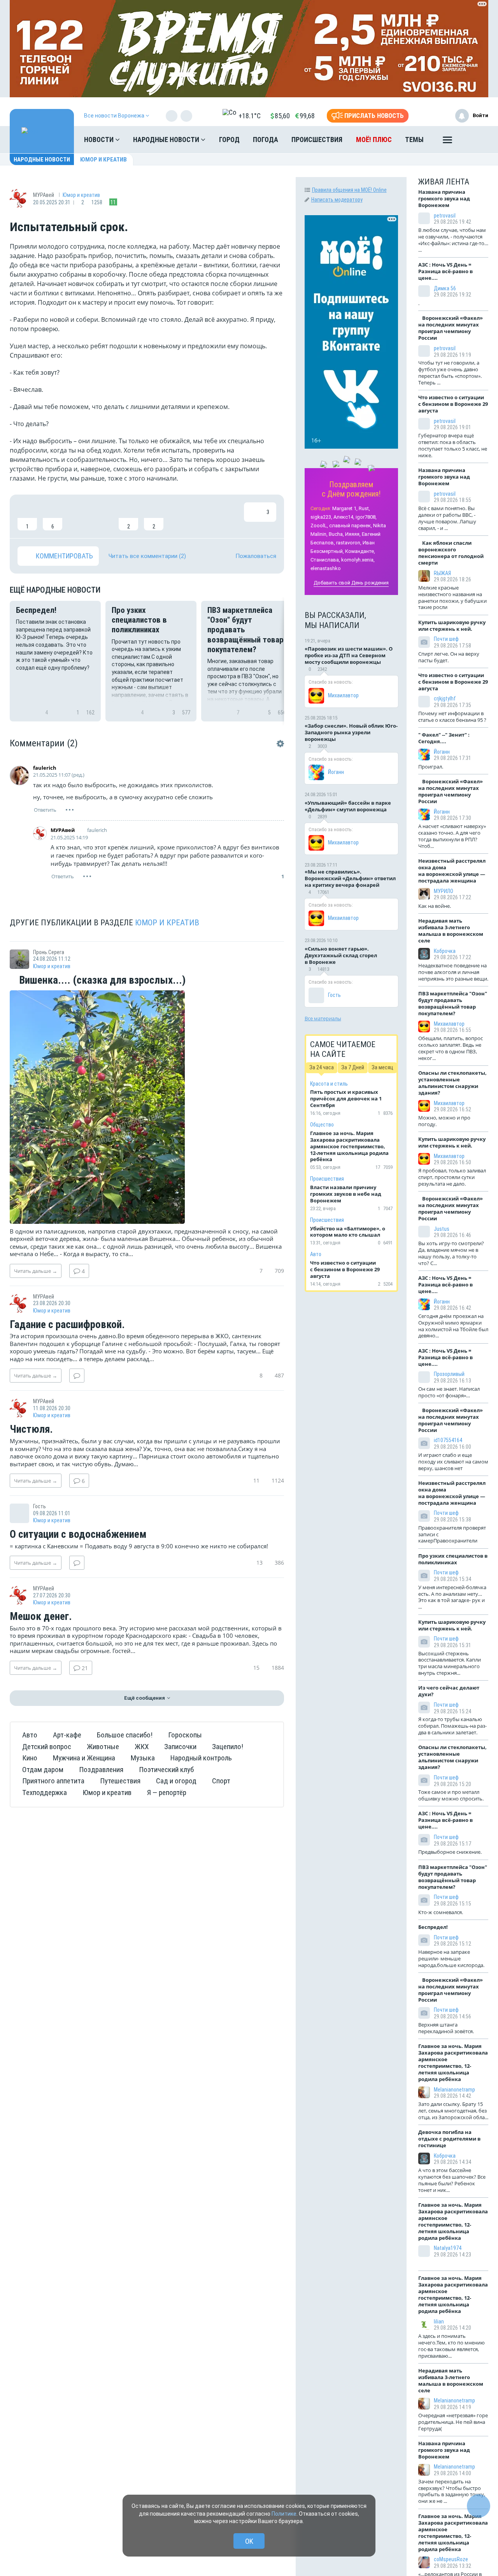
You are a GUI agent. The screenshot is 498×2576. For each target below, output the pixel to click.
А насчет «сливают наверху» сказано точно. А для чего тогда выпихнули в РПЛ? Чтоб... (452, 836)
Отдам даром (43, 1770)
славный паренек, (351, 526)
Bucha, (336, 534)
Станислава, (325, 560)
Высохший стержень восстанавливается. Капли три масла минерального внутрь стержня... (450, 1663)
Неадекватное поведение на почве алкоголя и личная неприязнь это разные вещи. (453, 972)
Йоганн (336, 772)
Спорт (221, 1781)
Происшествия (317, 140)
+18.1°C (250, 116)
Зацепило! (228, 1747)
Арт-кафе (67, 1735)
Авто (30, 1735)
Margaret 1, (345, 508)
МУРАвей (63, 830)
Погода (266, 140)
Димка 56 (445, 288)
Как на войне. (435, 906)
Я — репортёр (167, 1792)
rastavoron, (349, 543)
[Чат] (479, 2506)
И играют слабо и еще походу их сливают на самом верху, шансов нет (453, 1462)
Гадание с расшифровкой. (67, 1325)
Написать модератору (337, 200)
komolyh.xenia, (358, 560)
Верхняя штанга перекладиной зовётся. (446, 2028)
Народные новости (167, 140)
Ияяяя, (353, 534)
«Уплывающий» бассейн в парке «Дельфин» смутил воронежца (348, 806)
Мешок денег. (41, 1617)
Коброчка (445, 951)
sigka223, (321, 517)
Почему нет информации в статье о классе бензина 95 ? (452, 717)
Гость (334, 995)
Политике (284, 2514)
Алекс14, (344, 517)
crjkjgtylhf (445, 698)
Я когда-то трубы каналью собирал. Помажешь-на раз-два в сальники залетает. (452, 1726)
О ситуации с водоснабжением (78, 1535)
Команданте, (360, 551)
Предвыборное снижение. (450, 1852)
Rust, (364, 508)
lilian (439, 2322)
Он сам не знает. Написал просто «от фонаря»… (449, 1392)
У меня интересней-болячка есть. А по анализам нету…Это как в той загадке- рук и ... (452, 1597)
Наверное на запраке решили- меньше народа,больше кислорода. (451, 1958)
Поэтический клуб (166, 1770)
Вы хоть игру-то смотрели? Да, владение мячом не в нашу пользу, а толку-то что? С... (451, 1253)
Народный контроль (201, 1758)
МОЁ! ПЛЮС (374, 140)
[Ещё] (447, 142)
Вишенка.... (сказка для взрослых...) (101, 981)
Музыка (143, 1758)
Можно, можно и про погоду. (444, 1121)
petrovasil (445, 216)
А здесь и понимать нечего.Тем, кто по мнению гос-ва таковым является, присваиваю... (452, 2346)
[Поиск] (475, 140)
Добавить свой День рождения (351, 583)
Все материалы (323, 1018)
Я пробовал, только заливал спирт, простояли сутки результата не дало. (452, 1177)
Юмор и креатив (103, 160)
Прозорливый (449, 1374)
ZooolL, (319, 526)
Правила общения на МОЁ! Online (349, 190)
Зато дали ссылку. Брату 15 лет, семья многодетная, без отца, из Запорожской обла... (453, 2111)
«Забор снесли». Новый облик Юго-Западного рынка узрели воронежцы (351, 732)
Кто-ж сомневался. (441, 1912)
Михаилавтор (343, 695)
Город (229, 140)
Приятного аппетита (53, 1781)
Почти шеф (446, 639)
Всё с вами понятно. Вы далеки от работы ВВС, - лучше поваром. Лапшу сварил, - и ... (447, 518)
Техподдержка (45, 1792)
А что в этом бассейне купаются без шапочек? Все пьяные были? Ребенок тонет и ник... (452, 2180)
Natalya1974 (448, 2248)
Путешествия (120, 1781)
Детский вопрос (47, 1747)
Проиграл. (431, 767)
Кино (30, 1758)
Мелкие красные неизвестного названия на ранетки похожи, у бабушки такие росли (452, 597)
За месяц (382, 1067)
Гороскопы (185, 1735)
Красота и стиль (329, 1084)
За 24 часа (322, 1067)
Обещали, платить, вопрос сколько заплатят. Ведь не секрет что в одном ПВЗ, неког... (451, 1048)
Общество (322, 1125)
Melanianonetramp (454, 2090)
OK (249, 2541)
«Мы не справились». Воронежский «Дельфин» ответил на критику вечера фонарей (350, 878)
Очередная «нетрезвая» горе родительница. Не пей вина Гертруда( (453, 2422)
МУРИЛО (444, 891)
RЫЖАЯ (442, 573)
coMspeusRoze (451, 2559)
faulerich (45, 768)
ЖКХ (142, 1747)
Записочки (180, 1747)
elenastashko (326, 568)
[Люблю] (78, 516)
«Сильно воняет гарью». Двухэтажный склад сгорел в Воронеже (341, 955)
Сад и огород (176, 1781)
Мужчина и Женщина (84, 1758)
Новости (100, 140)
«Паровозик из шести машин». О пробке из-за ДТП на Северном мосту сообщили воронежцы (349, 655)
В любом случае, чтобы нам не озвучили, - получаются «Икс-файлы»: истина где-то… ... (453, 240)
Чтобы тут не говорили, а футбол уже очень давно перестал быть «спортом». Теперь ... (450, 373)
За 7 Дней (353, 1067)
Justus (442, 1229)
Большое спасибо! (125, 1735)
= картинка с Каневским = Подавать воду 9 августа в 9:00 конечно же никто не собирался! (139, 1546)
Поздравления (101, 1770)
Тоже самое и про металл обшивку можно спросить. (451, 1795)
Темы (414, 140)
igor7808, (366, 517)
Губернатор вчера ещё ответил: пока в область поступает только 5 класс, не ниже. (453, 445)
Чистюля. (31, 1430)
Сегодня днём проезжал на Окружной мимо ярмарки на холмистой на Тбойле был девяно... (453, 1326)
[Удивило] (103, 516)
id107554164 (448, 1440)
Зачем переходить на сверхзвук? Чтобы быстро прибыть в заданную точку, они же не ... (452, 2491)
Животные (103, 1747)
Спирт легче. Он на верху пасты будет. (449, 657)
